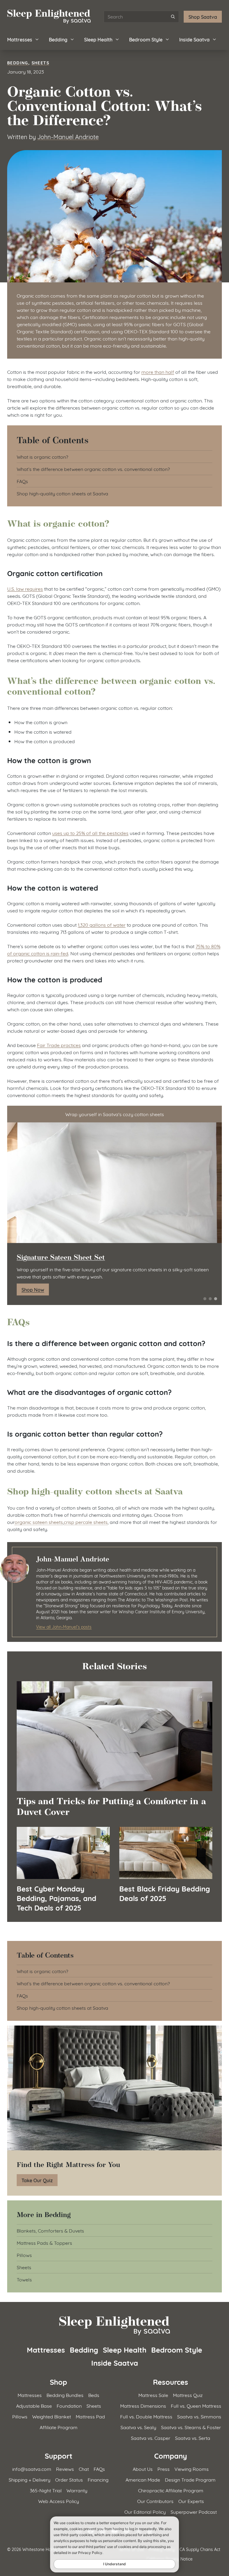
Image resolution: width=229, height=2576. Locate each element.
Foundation (69, 2405)
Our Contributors (155, 2501)
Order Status (69, 2479)
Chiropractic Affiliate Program (171, 2490)
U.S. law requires (25, 588)
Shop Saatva (203, 17)
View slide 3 (216, 1299)
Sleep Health (98, 39)
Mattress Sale (153, 2395)
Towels (24, 2279)
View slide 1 (205, 1299)
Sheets (40, 62)
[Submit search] (173, 17)
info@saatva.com (32, 2469)
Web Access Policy (59, 2501)
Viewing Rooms (192, 2469)
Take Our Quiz (37, 2180)
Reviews (65, 2469)
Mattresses (20, 39)
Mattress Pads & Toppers (44, 2243)
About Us (143, 2469)
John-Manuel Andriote (68, 136)
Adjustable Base (34, 2405)
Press (164, 2469)
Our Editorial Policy (145, 2512)
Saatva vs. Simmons (199, 2416)
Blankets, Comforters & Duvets (50, 2230)
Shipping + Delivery (30, 2479)
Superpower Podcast (194, 2512)
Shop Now (33, 1289)
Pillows (24, 2255)
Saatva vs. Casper (151, 2438)
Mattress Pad (90, 2416)
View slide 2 (210, 1299)
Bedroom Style (146, 39)
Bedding (58, 39)
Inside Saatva (194, 39)
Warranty (77, 2490)
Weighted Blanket (52, 2416)
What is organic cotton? (42, 456)
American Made (143, 2479)
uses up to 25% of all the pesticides (90, 833)
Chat (84, 2469)
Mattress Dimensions (143, 2405)
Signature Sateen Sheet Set (61, 1257)
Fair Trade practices (59, 1045)
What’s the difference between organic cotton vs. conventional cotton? (93, 469)
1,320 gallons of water (102, 924)
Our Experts (191, 2501)
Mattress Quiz (188, 2395)
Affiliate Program (59, 2427)
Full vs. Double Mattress (146, 2416)
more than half (158, 372)
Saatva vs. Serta (193, 2438)
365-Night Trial (46, 2490)
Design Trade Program (190, 2479)
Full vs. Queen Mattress (196, 2405)
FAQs (22, 481)
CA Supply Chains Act (200, 2549)
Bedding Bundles (65, 2395)
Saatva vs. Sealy (138, 2427)
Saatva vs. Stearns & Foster (191, 2427)
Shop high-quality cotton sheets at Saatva (62, 493)
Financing (98, 2479)
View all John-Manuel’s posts (64, 1627)
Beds (94, 2395)
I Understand (114, 2564)
